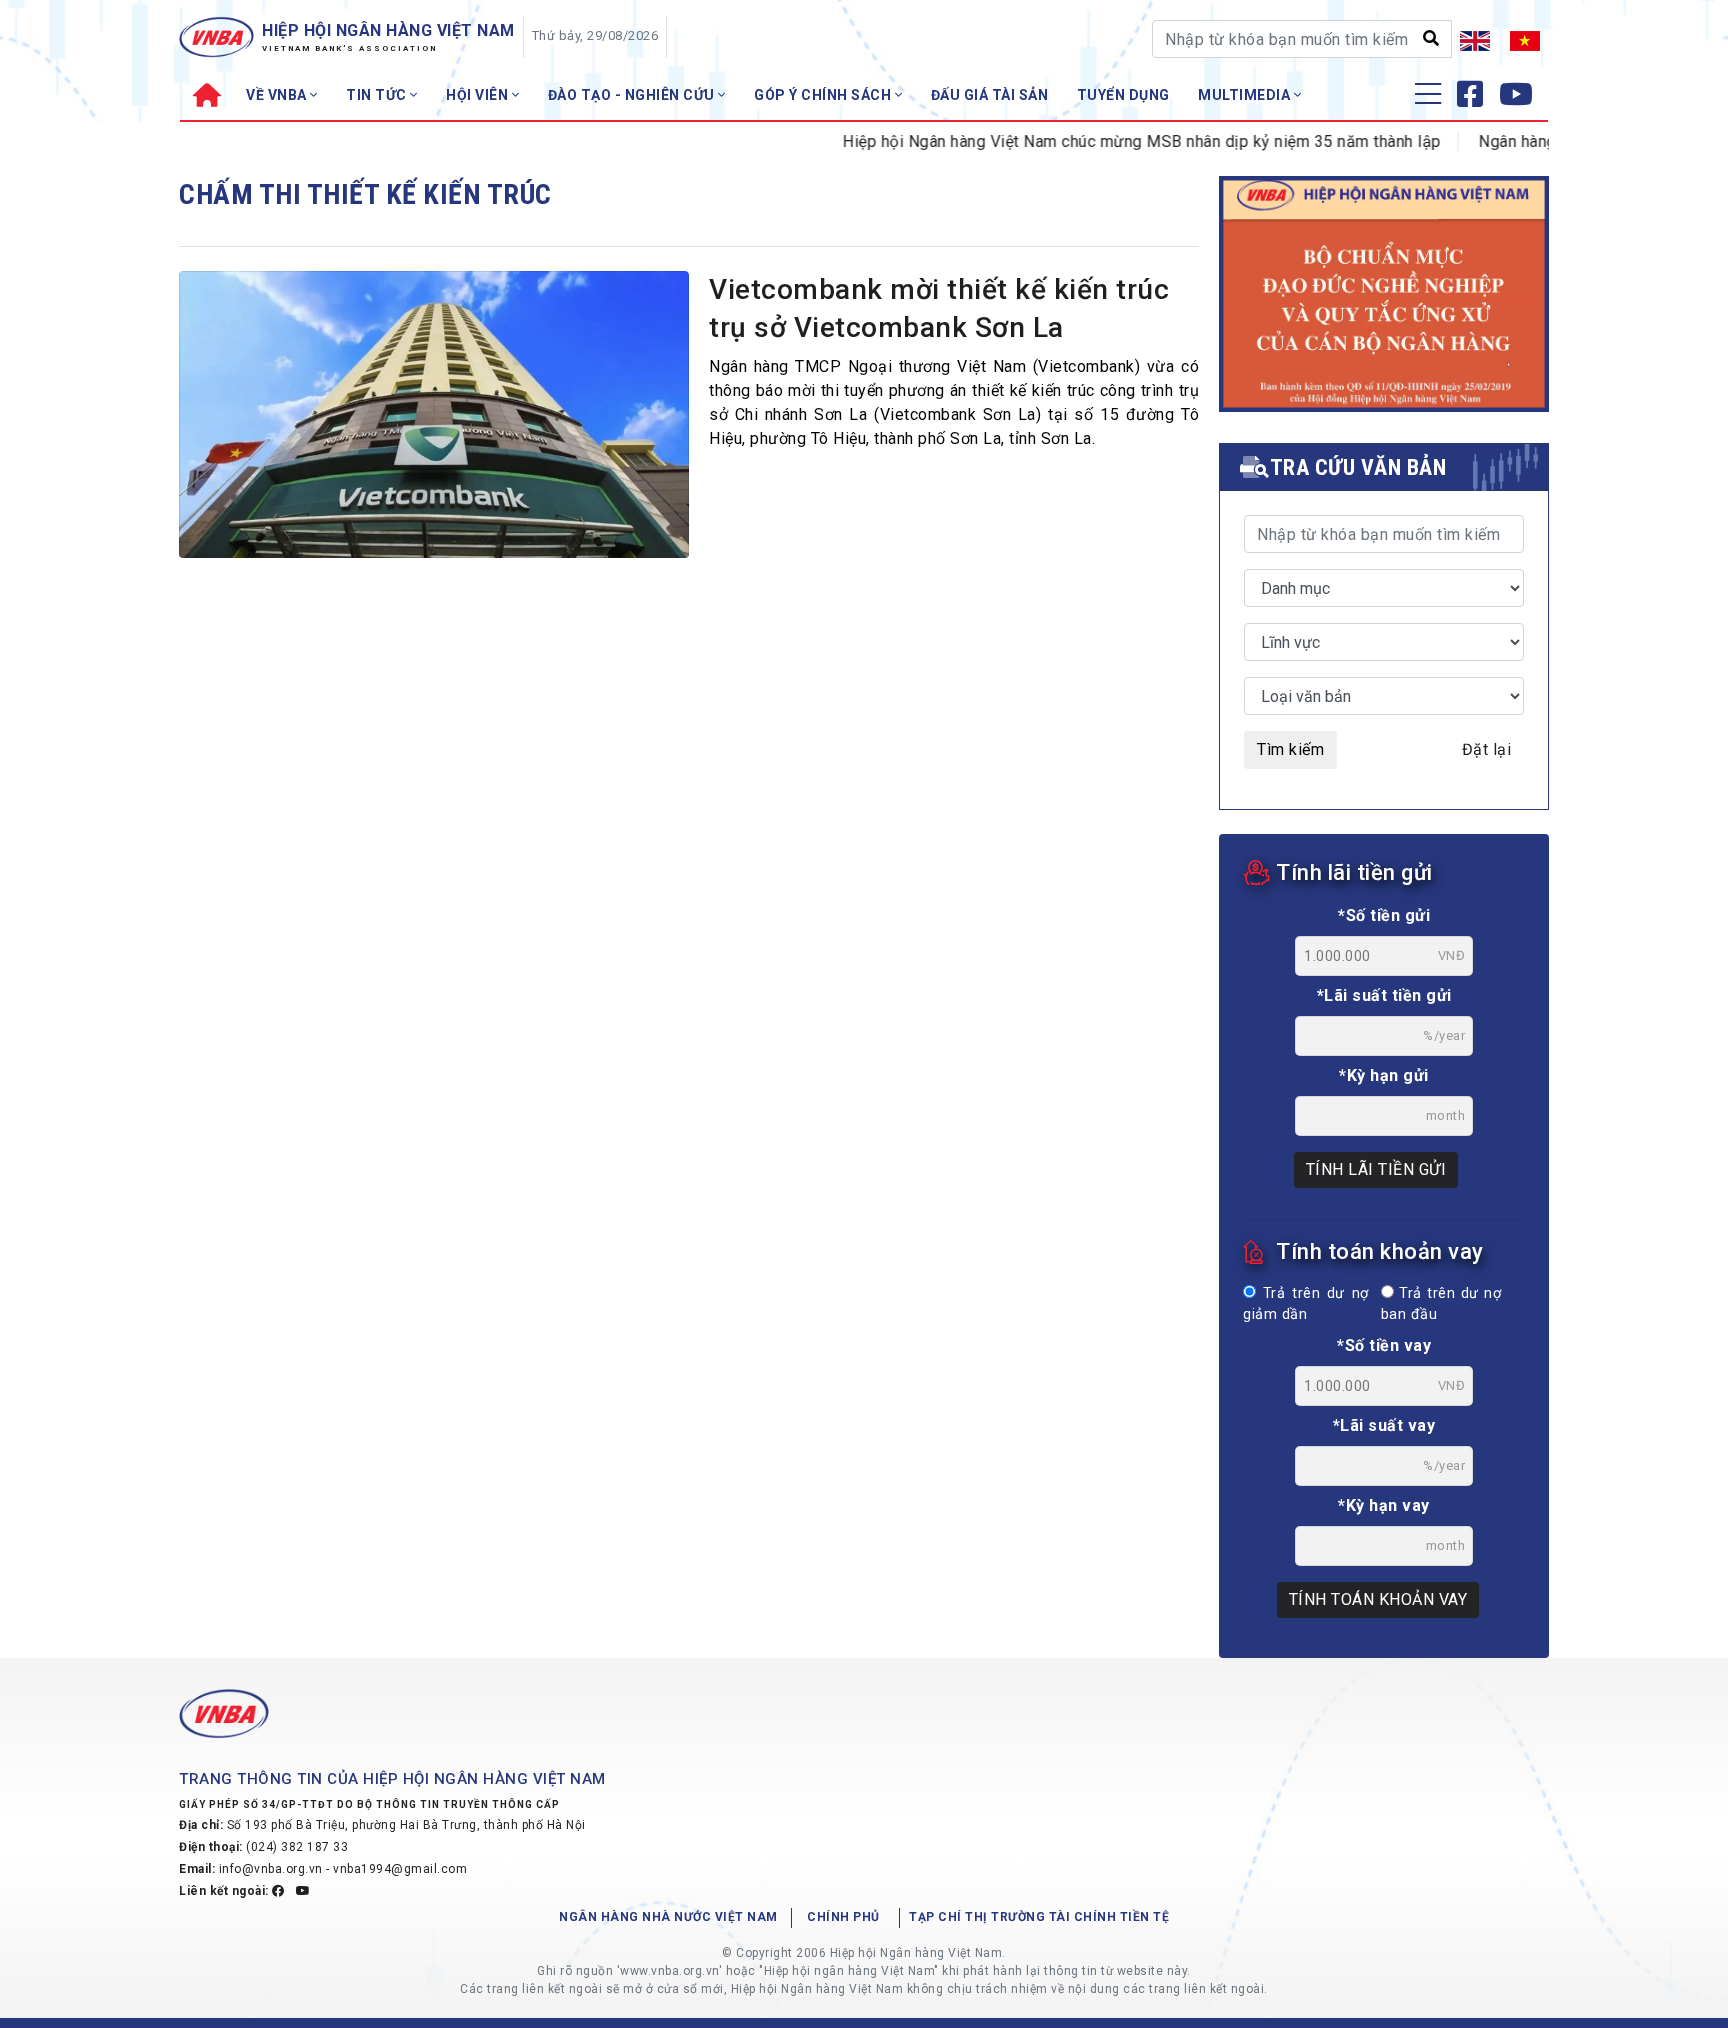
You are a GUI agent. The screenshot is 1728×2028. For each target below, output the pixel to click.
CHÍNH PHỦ (843, 1917)
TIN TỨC (378, 95)
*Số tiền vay (1384, 1345)
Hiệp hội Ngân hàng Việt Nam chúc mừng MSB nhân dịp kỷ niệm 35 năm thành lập (1106, 141)
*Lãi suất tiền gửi (1384, 995)
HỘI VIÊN (479, 95)
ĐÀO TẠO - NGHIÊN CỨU (633, 95)
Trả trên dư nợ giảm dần (1306, 1304)
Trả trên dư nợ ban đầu (1441, 1304)
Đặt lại (1487, 749)
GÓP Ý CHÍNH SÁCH (824, 95)
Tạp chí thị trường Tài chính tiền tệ (1039, 1917)
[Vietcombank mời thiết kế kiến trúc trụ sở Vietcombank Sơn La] (434, 420)
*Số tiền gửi (1384, 915)
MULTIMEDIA (1246, 95)
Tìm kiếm (1290, 749)
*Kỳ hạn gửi (1384, 1075)
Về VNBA (278, 95)
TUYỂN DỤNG (1123, 95)
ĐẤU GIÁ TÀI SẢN (990, 95)
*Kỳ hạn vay (1384, 1505)
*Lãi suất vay (1384, 1425)
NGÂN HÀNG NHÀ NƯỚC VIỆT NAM (668, 1917)
